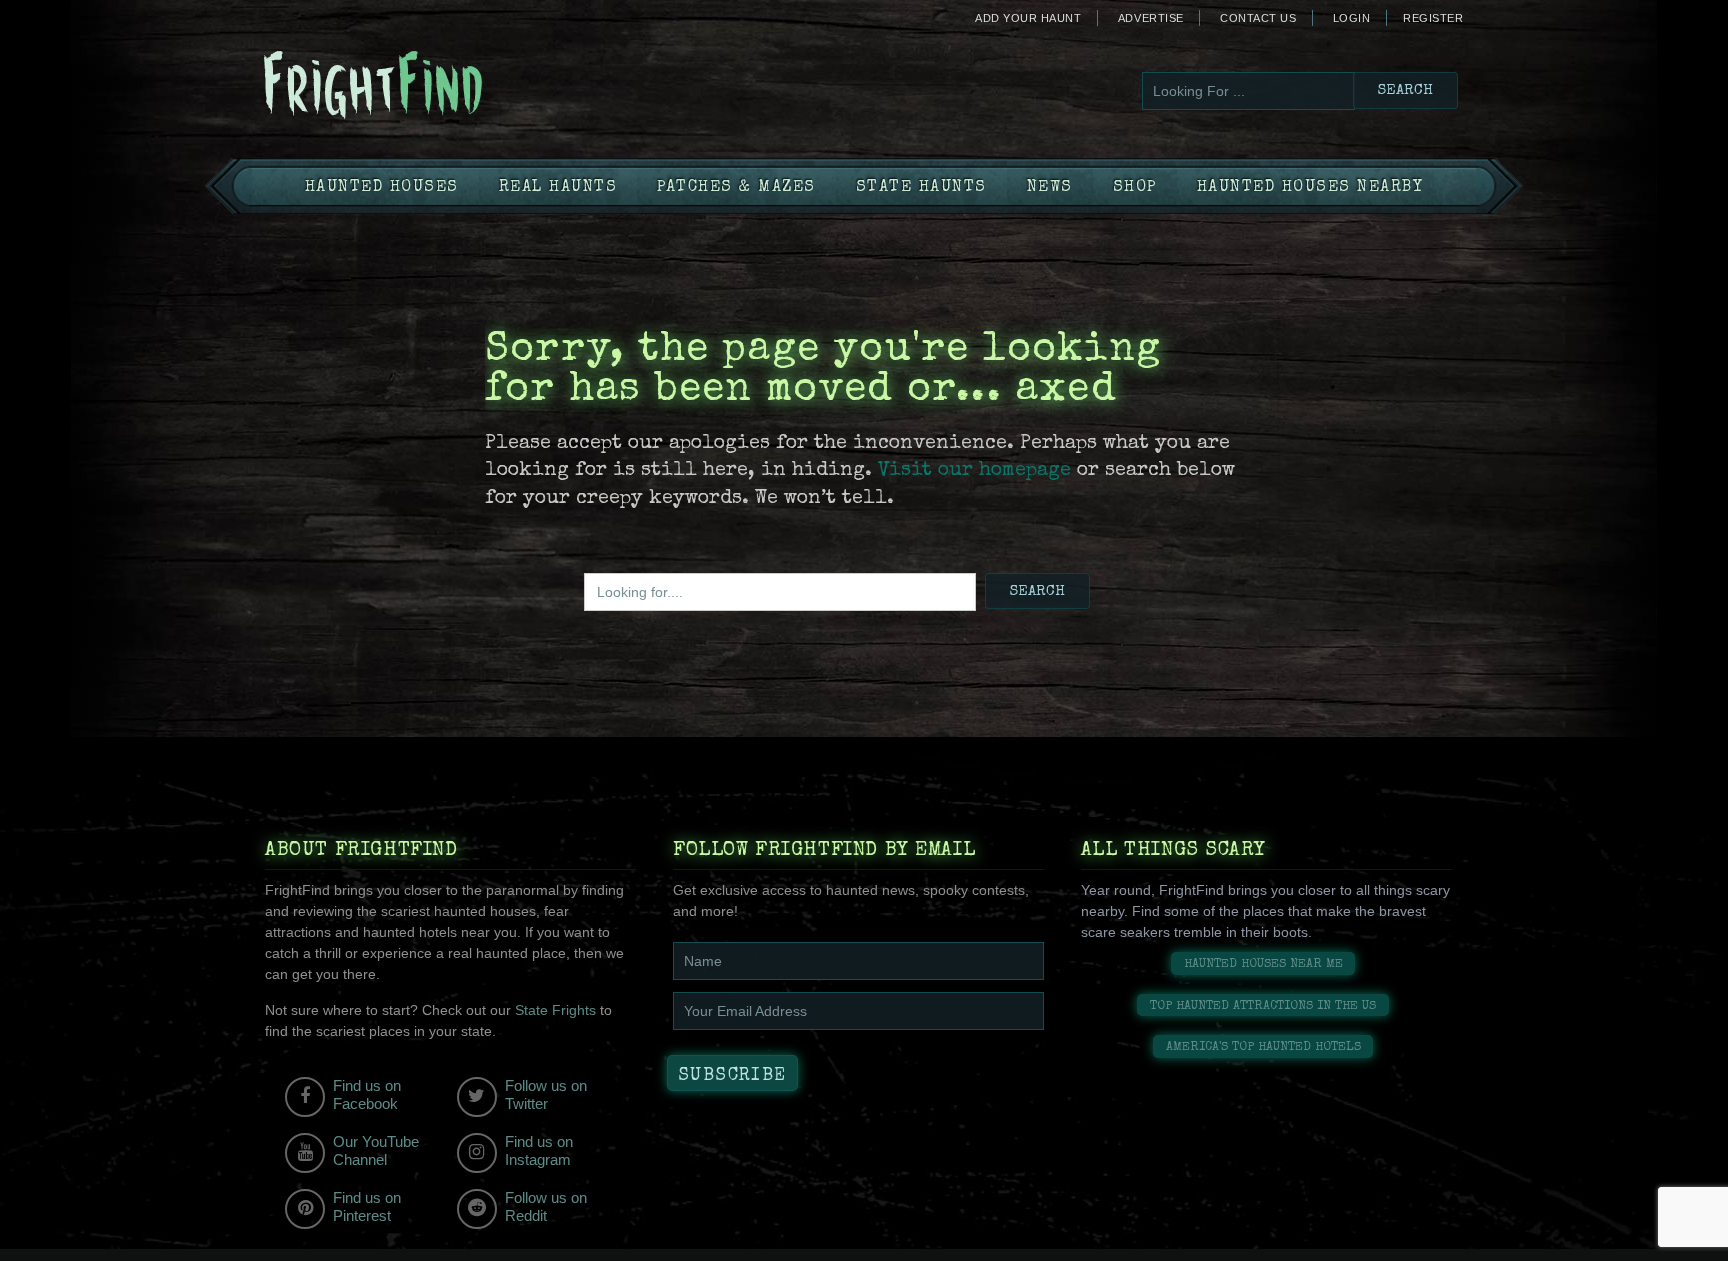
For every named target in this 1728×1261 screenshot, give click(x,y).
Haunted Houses (382, 188)
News (1050, 188)
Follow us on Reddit (546, 1206)
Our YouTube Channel (376, 1150)
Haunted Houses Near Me (1263, 964)
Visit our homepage (974, 471)
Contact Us (1258, 18)
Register (1433, 18)
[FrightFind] (454, 86)
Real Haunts (558, 188)
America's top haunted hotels (1263, 1047)
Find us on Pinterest (367, 1206)
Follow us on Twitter (546, 1094)
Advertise (1151, 18)
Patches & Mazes (736, 188)
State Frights (555, 1010)
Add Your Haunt (1028, 18)
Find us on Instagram (539, 1150)
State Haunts (921, 188)
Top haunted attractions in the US (1263, 1006)
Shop (1135, 188)
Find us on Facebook (367, 1094)
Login (1352, 18)
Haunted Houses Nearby (1310, 188)
